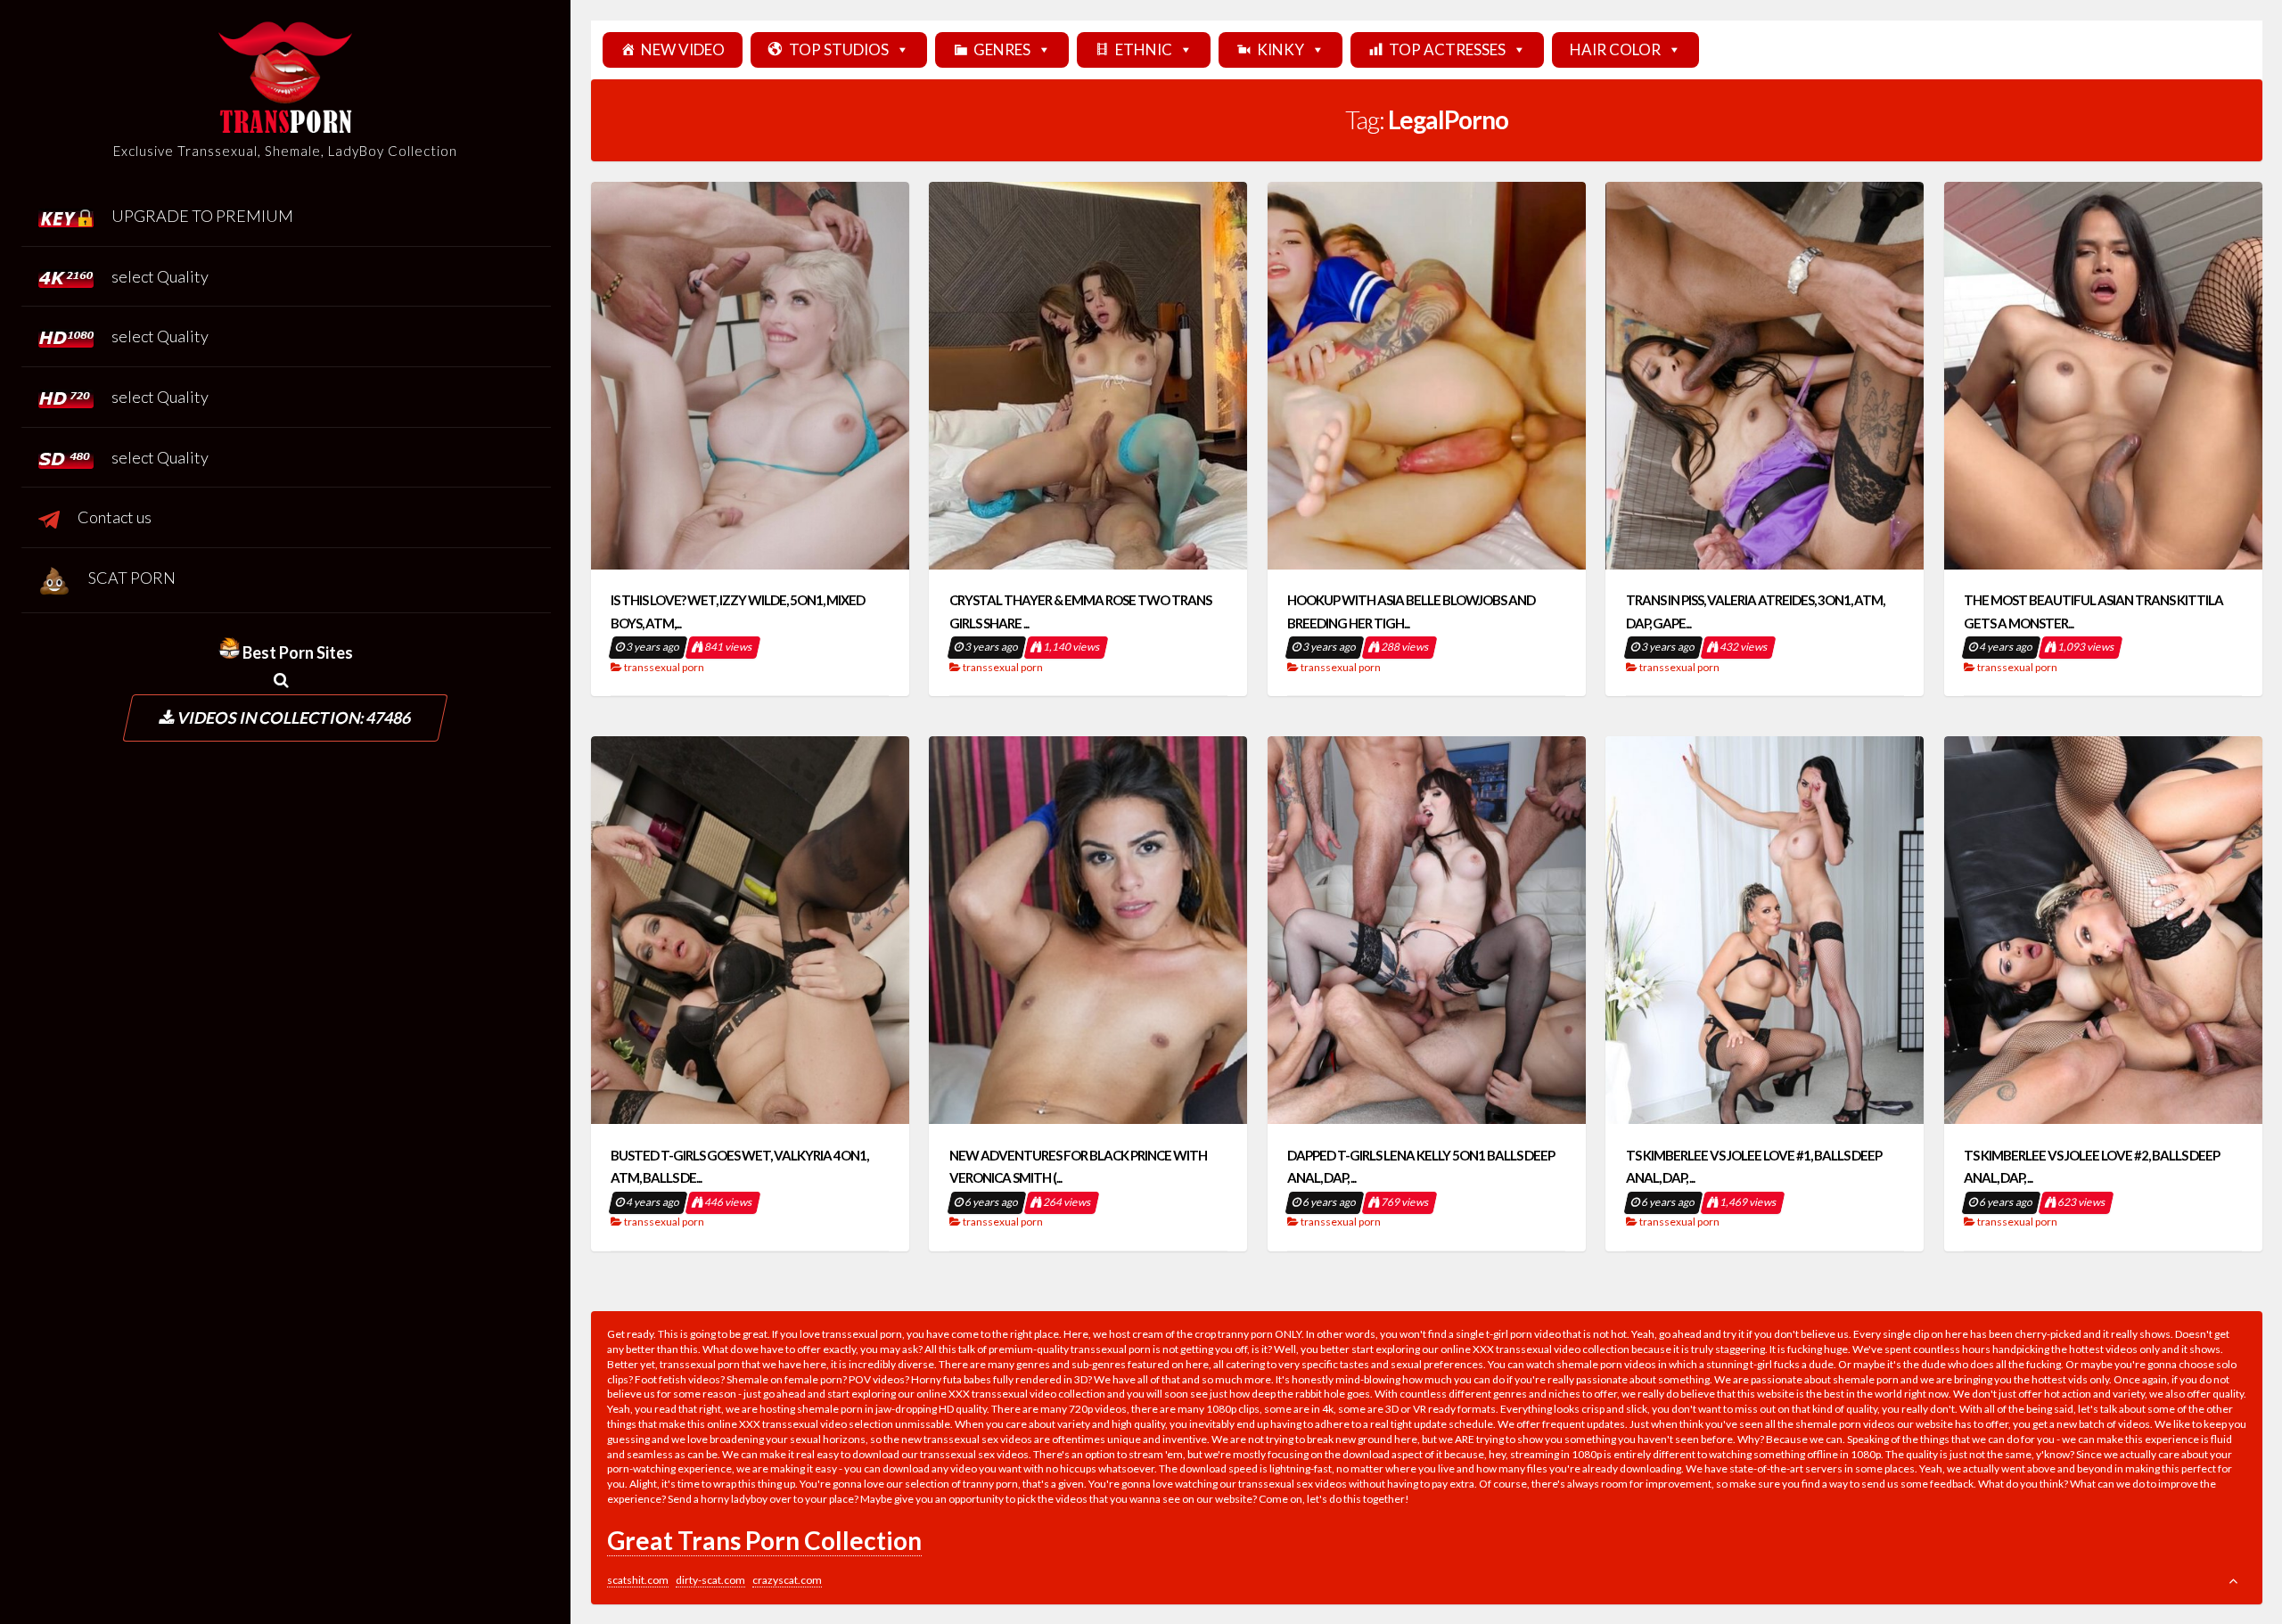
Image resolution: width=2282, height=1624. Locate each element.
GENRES (1002, 49)
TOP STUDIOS (839, 49)
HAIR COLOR (1615, 49)
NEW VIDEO (683, 49)
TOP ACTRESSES (1447, 49)
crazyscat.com (787, 1580)
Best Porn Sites (296, 652)
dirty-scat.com (710, 1580)
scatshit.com (638, 1580)
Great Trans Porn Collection (764, 1540)
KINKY (1281, 49)
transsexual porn (664, 667)
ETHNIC (1144, 49)
